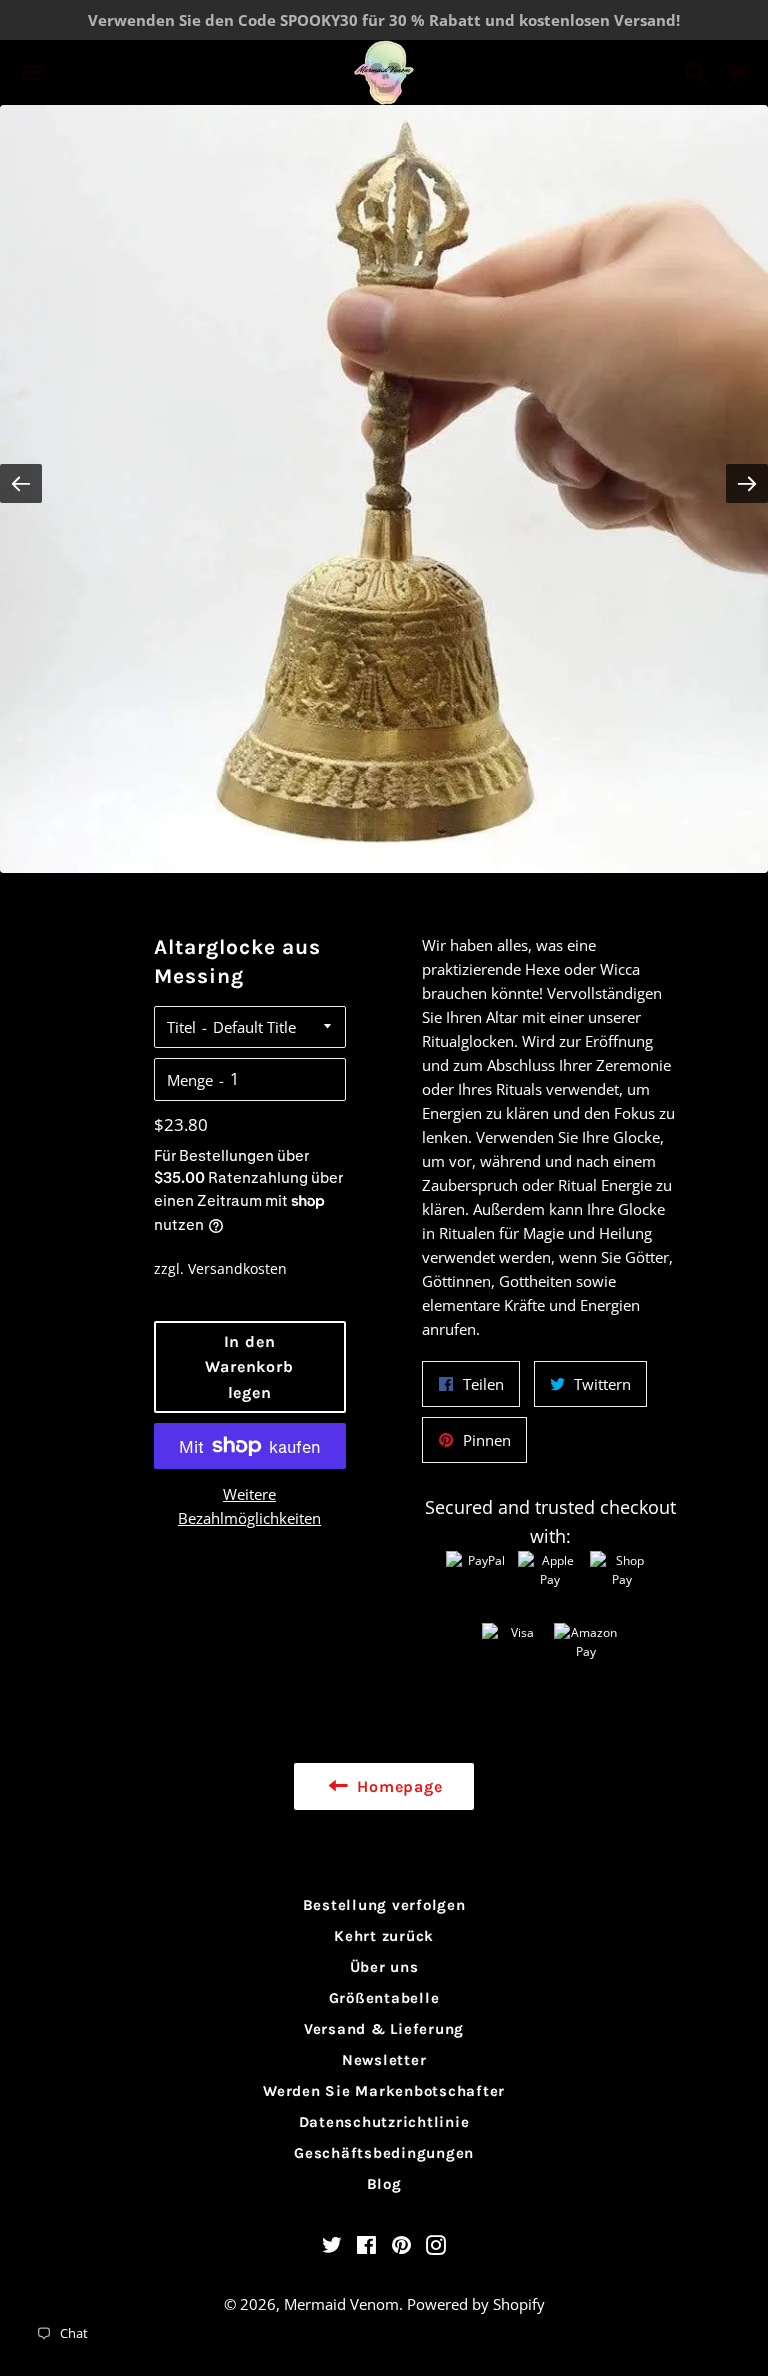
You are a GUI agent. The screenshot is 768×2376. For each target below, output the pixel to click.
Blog (384, 2184)
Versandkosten (237, 1268)
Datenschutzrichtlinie (384, 2122)
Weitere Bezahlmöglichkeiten (249, 1506)
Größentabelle (384, 1998)
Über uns (384, 1967)
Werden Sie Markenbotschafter (384, 2091)
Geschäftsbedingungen (384, 2153)
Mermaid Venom (341, 2304)
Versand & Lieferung (384, 2029)
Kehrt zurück (384, 1936)
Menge (190, 1080)
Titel (181, 1027)
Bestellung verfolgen (384, 1905)
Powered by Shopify (476, 2304)
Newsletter (384, 2060)
